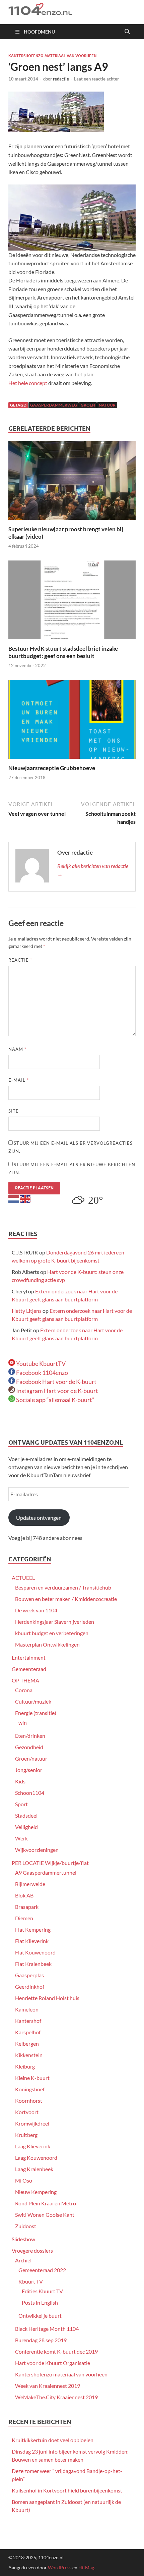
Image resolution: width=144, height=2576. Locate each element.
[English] (25, 1198)
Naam (17, 1049)
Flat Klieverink (32, 1941)
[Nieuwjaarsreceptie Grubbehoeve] (72, 721)
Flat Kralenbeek (33, 1964)
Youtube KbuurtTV (40, 1363)
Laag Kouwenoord (36, 2158)
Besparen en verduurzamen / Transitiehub (63, 1587)
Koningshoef (30, 2089)
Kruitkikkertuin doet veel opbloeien (53, 2440)
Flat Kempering (33, 1929)
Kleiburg (25, 2066)
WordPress (60, 2567)
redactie (61, 79)
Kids (20, 1781)
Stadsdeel (26, 1815)
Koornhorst (29, 2101)
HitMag (86, 2567)
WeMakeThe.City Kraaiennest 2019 (56, 2397)
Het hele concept (28, 383)
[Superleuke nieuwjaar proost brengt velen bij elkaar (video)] (72, 482)
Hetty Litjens (27, 1311)
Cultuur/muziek (33, 1701)
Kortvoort (27, 2112)
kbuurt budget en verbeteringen (52, 1633)
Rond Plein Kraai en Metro (46, 2203)
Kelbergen (27, 2044)
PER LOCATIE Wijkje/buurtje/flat (50, 1863)
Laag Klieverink (33, 2146)
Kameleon (27, 2009)
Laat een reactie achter (96, 79)
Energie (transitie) (36, 1713)
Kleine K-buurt (32, 2078)
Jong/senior (29, 1770)
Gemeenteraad (29, 1669)
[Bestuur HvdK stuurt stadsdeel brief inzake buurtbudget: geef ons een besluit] (72, 602)
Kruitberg (26, 2135)
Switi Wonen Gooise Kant (45, 2215)
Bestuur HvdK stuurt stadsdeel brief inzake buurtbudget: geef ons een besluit (63, 652)
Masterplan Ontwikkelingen (47, 1644)
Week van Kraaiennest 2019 (48, 2386)
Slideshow (23, 2239)
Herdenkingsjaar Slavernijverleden (55, 1622)
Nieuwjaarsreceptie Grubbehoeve (52, 768)
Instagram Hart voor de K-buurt (57, 1391)
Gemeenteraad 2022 (42, 2270)
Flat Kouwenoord (35, 1952)
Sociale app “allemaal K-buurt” (55, 1400)
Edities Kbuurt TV (42, 2291)
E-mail (19, 1080)
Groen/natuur (31, 1758)
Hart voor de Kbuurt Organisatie (53, 2363)
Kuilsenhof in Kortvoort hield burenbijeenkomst (67, 2490)
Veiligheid (26, 1827)
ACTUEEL (23, 1578)
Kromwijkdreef (32, 2123)
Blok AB (24, 1895)
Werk (21, 1838)
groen (88, 405)
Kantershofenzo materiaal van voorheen (52, 56)
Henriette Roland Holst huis (47, 1998)
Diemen (24, 1918)
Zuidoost (26, 2226)
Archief (23, 2260)
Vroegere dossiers (32, 2250)
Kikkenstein (29, 2055)
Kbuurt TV (31, 2281)
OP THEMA (25, 1680)
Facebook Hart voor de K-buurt (56, 1382)
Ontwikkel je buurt (40, 2316)
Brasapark (27, 1907)
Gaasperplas (29, 1975)
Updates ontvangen (39, 1518)
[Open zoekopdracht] (127, 32)
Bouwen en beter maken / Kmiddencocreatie (66, 1599)
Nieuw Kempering (36, 2192)
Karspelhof (28, 2032)
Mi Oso (24, 2180)
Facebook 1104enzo (42, 1373)
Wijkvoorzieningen (37, 1850)
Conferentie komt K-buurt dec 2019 (56, 2351)
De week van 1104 (36, 1610)
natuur (107, 405)
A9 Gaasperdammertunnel (46, 1872)
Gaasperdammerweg (54, 405)
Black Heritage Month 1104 (47, 2329)
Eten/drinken (30, 1736)
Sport (21, 1804)
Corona (24, 1690)
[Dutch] (14, 1198)
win (23, 1723)
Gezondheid (29, 1747)
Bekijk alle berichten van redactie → (93, 870)
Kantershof (28, 2021)
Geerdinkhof (30, 1987)
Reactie (20, 960)
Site (14, 1111)
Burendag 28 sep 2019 (41, 2340)
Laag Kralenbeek (34, 2169)
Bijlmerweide (30, 1884)
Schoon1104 (30, 1793)
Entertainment (29, 1657)
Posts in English (40, 2302)
